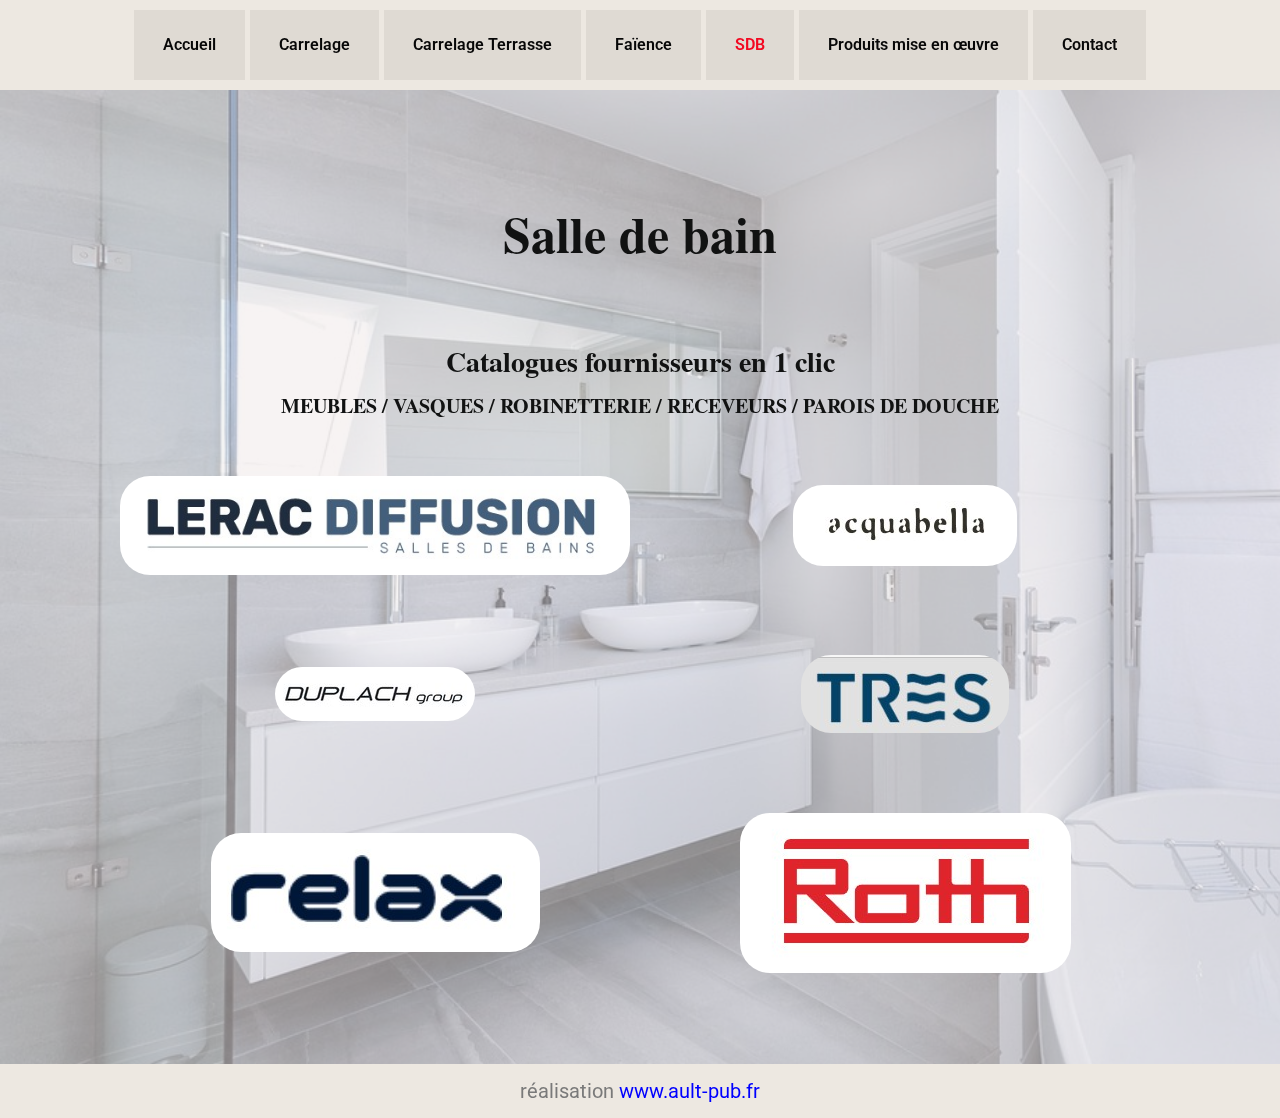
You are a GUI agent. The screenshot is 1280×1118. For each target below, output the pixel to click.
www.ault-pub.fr (689, 1091)
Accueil (189, 44)
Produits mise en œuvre (913, 44)
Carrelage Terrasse (482, 44)
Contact (1089, 44)
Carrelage (314, 44)
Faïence (643, 44)
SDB (750, 44)
